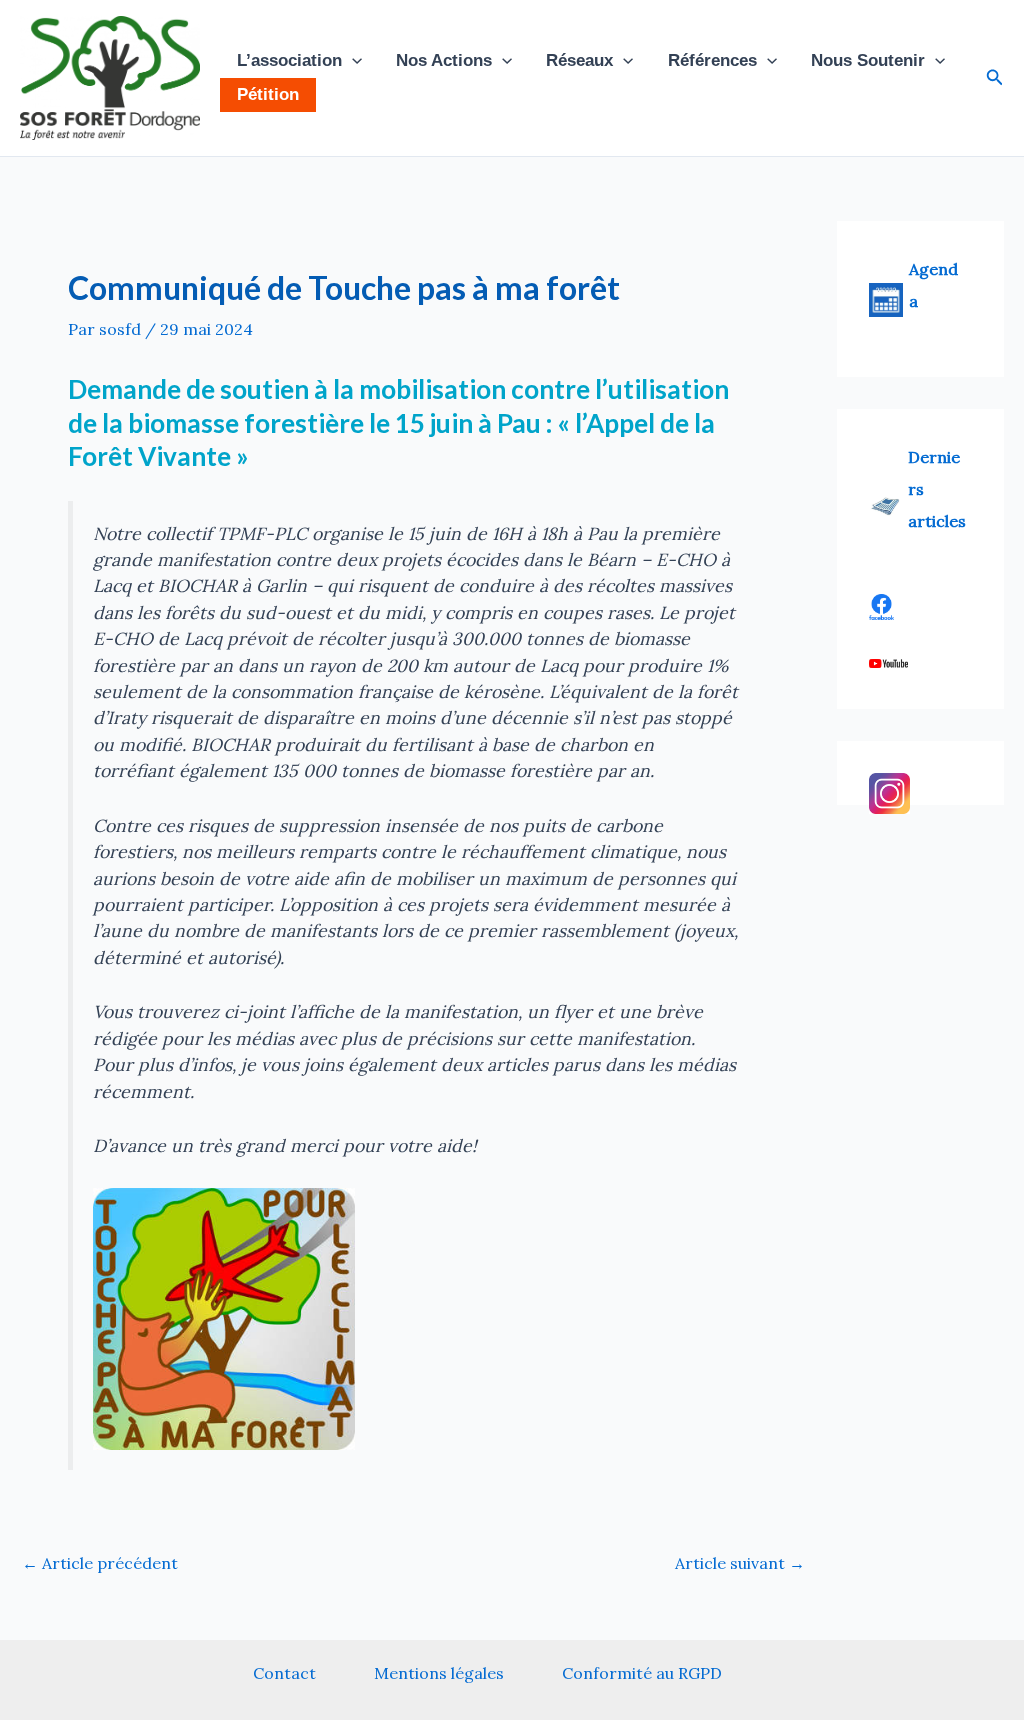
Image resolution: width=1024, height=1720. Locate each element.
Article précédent (100, 1563)
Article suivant (740, 1563)
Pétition (268, 94)
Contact (284, 1673)
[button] (352, 61)
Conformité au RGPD (642, 1673)
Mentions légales (439, 1673)
